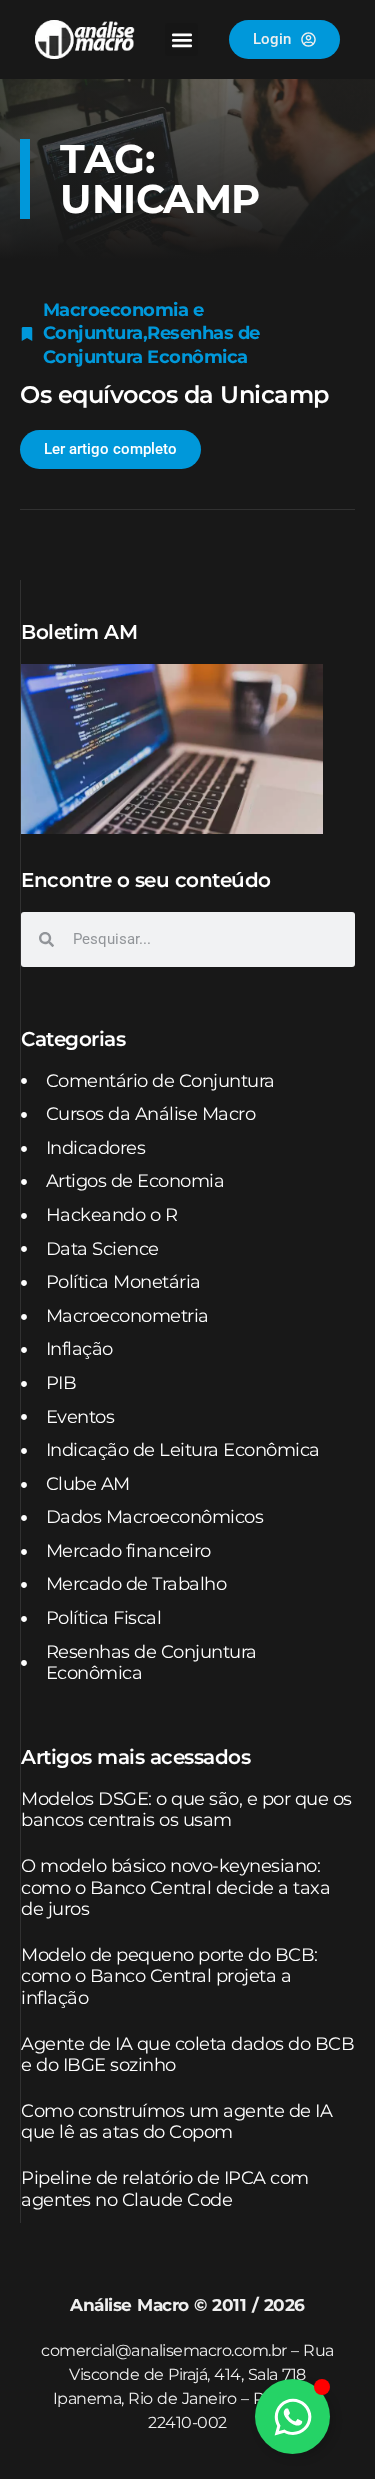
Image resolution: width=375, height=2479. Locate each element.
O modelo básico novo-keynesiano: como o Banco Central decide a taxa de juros (175, 1887)
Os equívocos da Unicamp (174, 394)
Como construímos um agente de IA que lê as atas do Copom (176, 2122)
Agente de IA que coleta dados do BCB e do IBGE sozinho (187, 2055)
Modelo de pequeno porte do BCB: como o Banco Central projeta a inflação (169, 1976)
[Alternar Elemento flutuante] (292, 2416)
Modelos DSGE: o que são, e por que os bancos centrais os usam (186, 1810)
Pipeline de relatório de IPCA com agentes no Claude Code (165, 2189)
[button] (181, 39)
